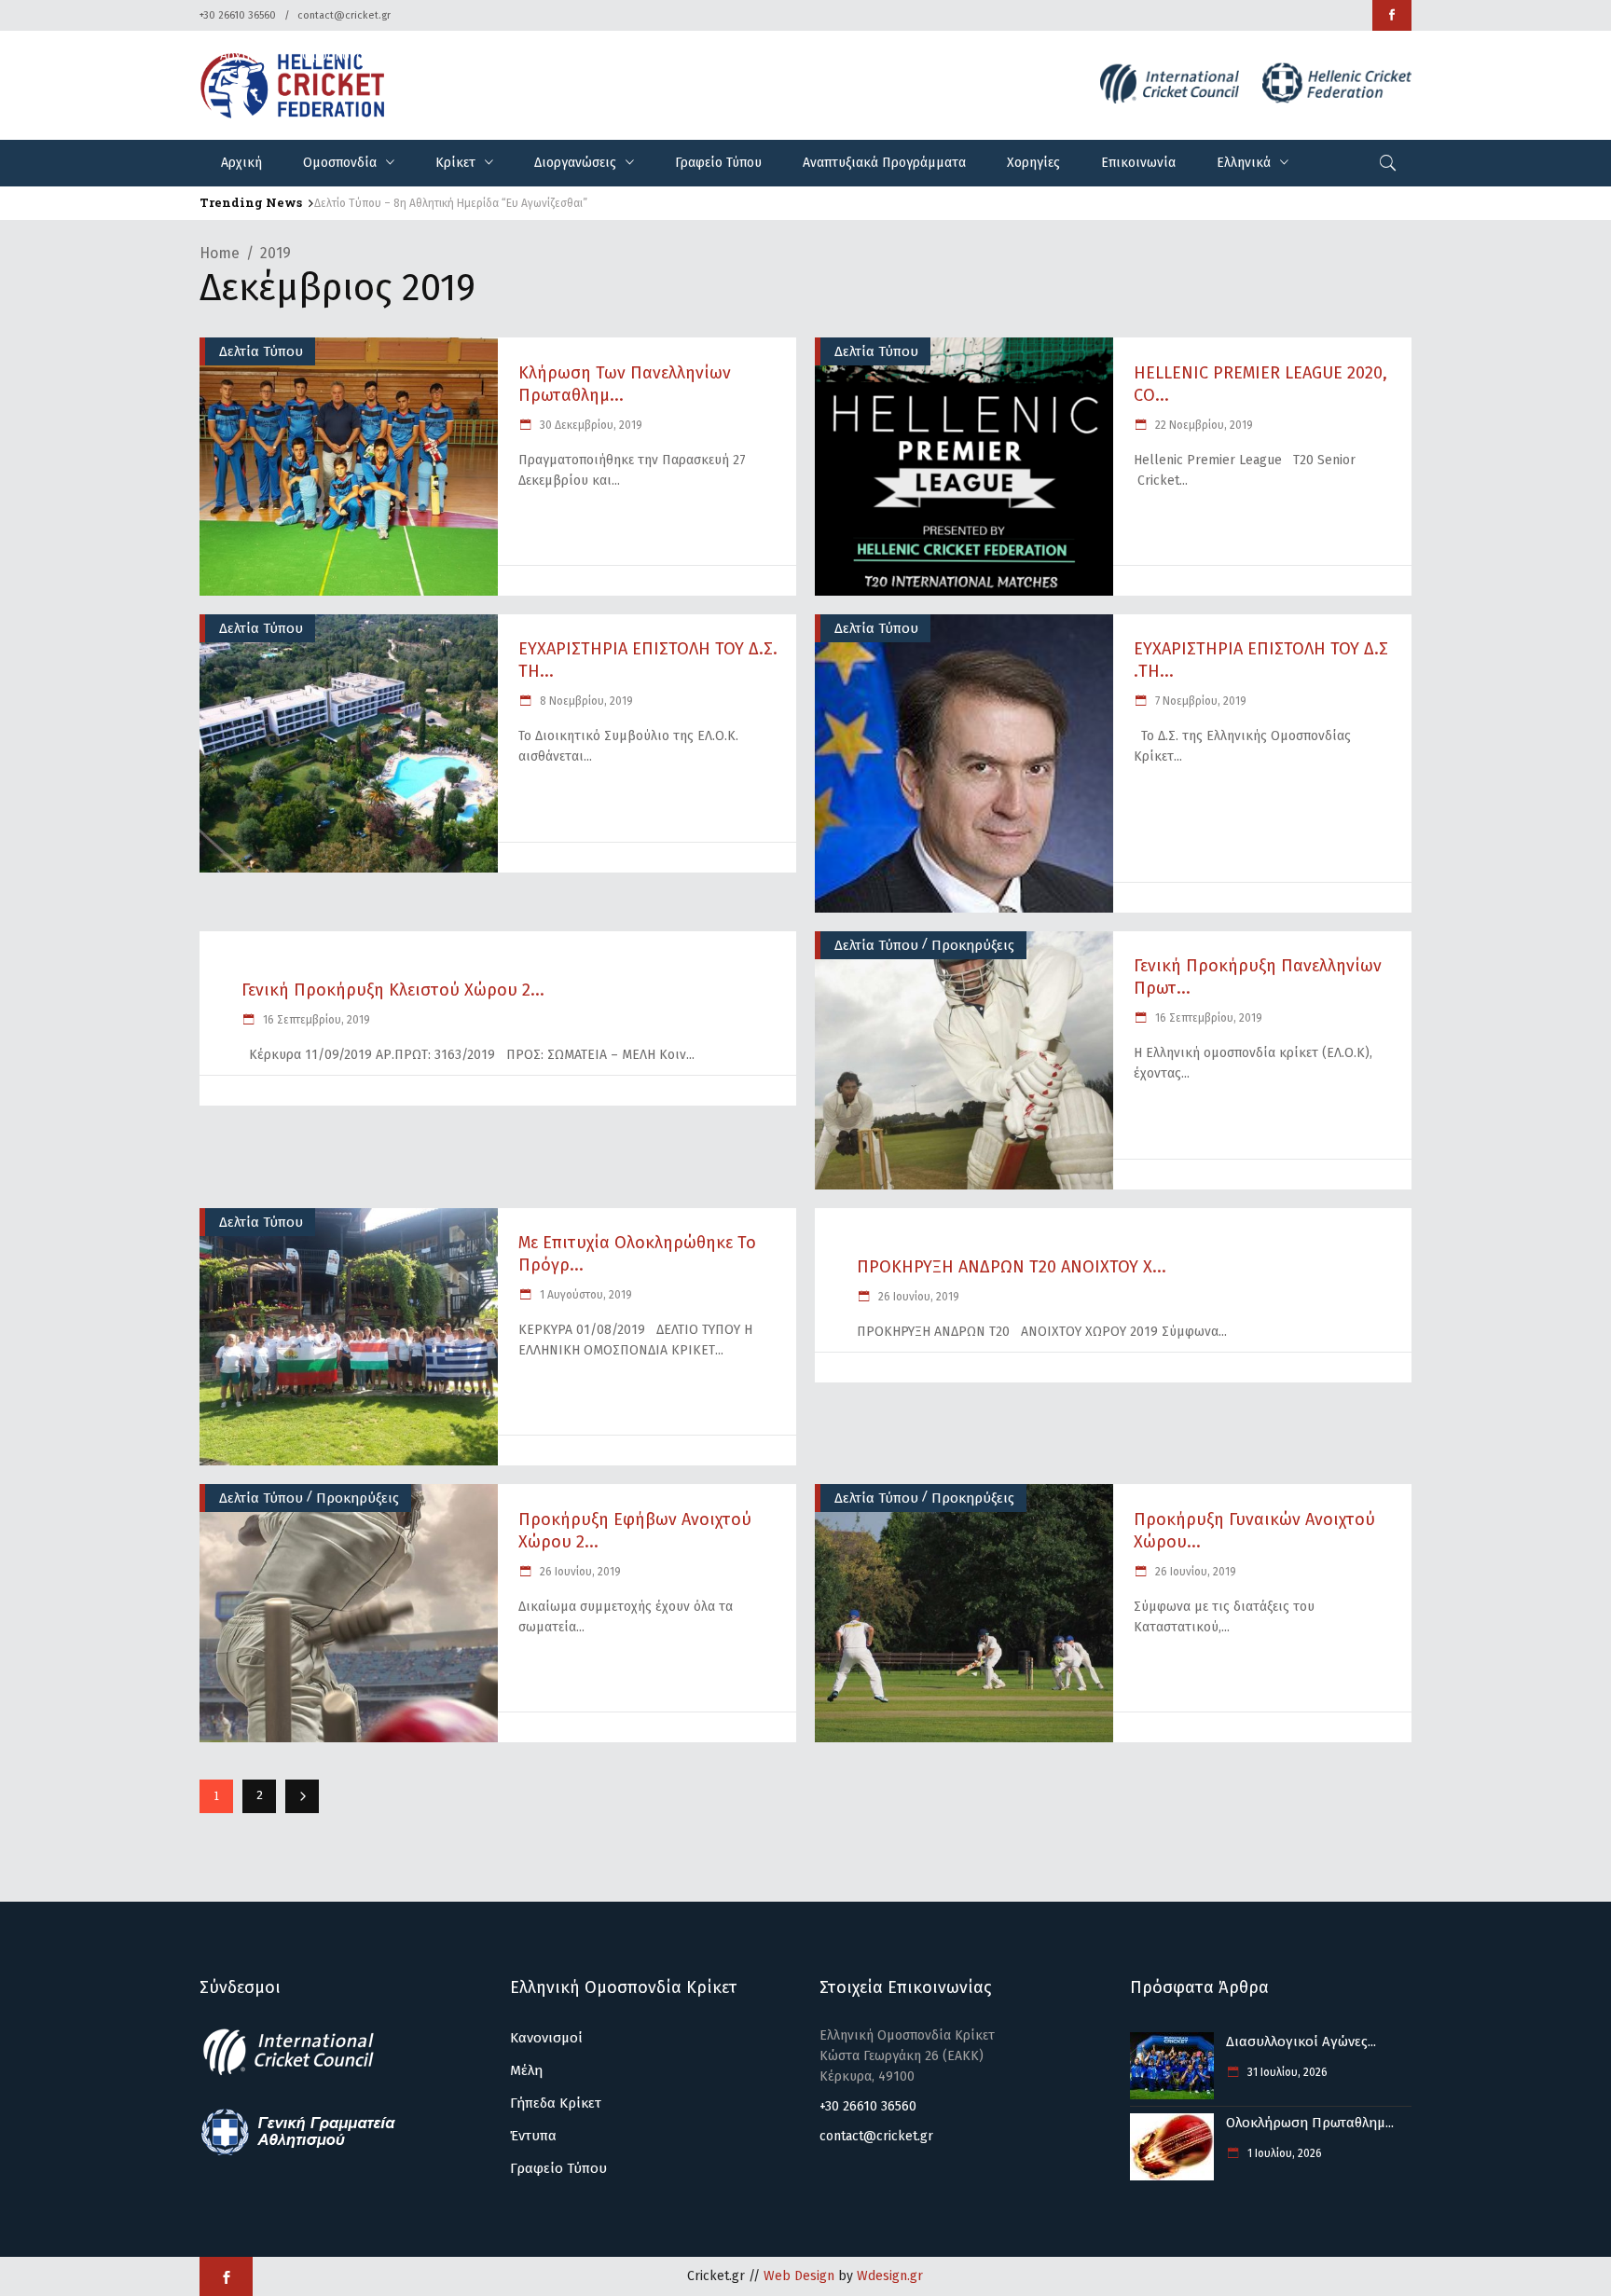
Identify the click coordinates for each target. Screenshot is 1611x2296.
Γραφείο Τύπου (558, 2168)
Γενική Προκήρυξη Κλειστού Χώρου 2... (393, 990)
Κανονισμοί (546, 2038)
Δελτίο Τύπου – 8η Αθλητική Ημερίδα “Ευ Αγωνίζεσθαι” (451, 203)
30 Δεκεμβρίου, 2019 (590, 425)
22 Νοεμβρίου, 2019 (1203, 425)
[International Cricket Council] (298, 2072)
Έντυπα (533, 2136)
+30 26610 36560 (238, 15)
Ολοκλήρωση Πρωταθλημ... (1310, 2123)
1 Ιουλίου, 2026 (1283, 2153)
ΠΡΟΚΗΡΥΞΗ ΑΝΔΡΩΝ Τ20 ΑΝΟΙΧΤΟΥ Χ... (1012, 1267)
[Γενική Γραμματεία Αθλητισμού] (298, 2152)
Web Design (799, 2276)
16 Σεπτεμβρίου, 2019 (315, 1020)
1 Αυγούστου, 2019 (585, 1295)
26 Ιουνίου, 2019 (917, 1297)
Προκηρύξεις (973, 945)
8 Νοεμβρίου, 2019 (585, 701)
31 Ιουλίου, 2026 (1286, 2072)
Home (220, 253)
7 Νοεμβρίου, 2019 (1199, 701)
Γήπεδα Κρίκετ (556, 2103)
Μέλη (526, 2070)
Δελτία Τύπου (261, 351)
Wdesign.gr (890, 2276)
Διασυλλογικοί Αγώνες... (1301, 2042)
